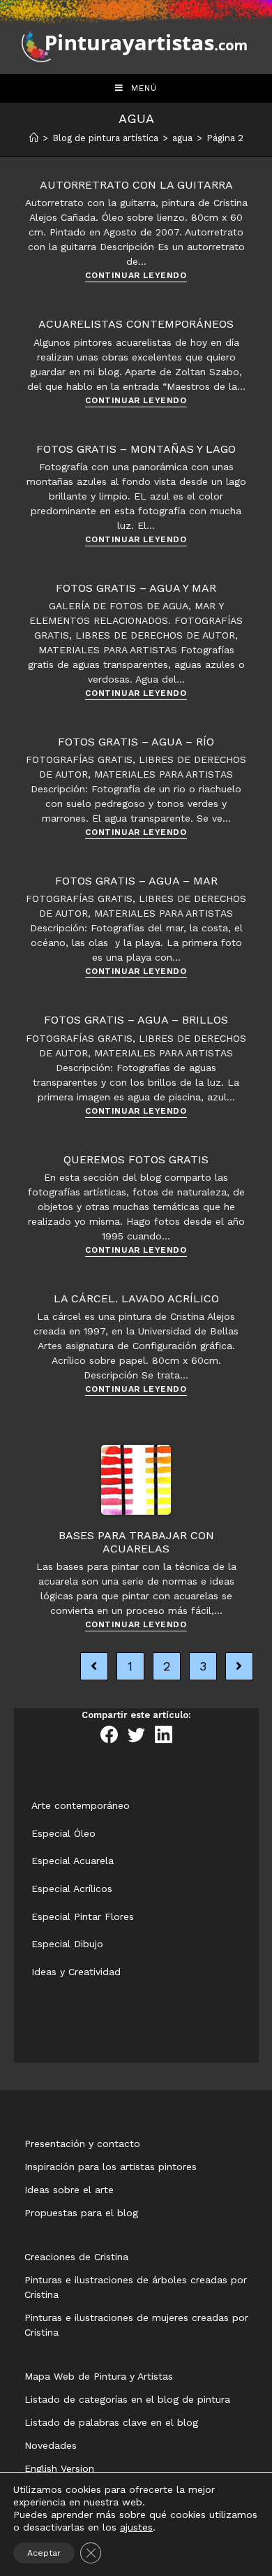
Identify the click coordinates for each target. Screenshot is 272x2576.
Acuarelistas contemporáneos (136, 324)
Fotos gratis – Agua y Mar (136, 588)
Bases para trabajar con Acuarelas (136, 1542)
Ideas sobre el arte (69, 2190)
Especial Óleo (63, 1833)
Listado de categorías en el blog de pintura (127, 2399)
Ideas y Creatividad (76, 1972)
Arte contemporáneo (81, 1805)
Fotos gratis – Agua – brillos (136, 1020)
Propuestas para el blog (81, 2213)
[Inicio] (34, 138)
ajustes (136, 2527)
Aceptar (44, 2553)
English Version (59, 2468)
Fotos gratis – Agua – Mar (136, 881)
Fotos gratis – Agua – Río (136, 742)
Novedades (51, 2445)
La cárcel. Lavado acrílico (136, 1298)
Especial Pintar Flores (83, 1916)
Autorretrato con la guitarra (136, 185)
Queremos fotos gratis (136, 1159)
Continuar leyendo (136, 276)
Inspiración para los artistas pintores (111, 2167)
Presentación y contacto (82, 2144)
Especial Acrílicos (72, 1889)
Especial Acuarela (73, 1861)
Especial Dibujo (67, 1944)
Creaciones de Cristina (76, 2257)
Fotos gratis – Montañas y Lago (136, 449)
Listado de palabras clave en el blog (111, 2422)
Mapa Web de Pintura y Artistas (99, 2376)
